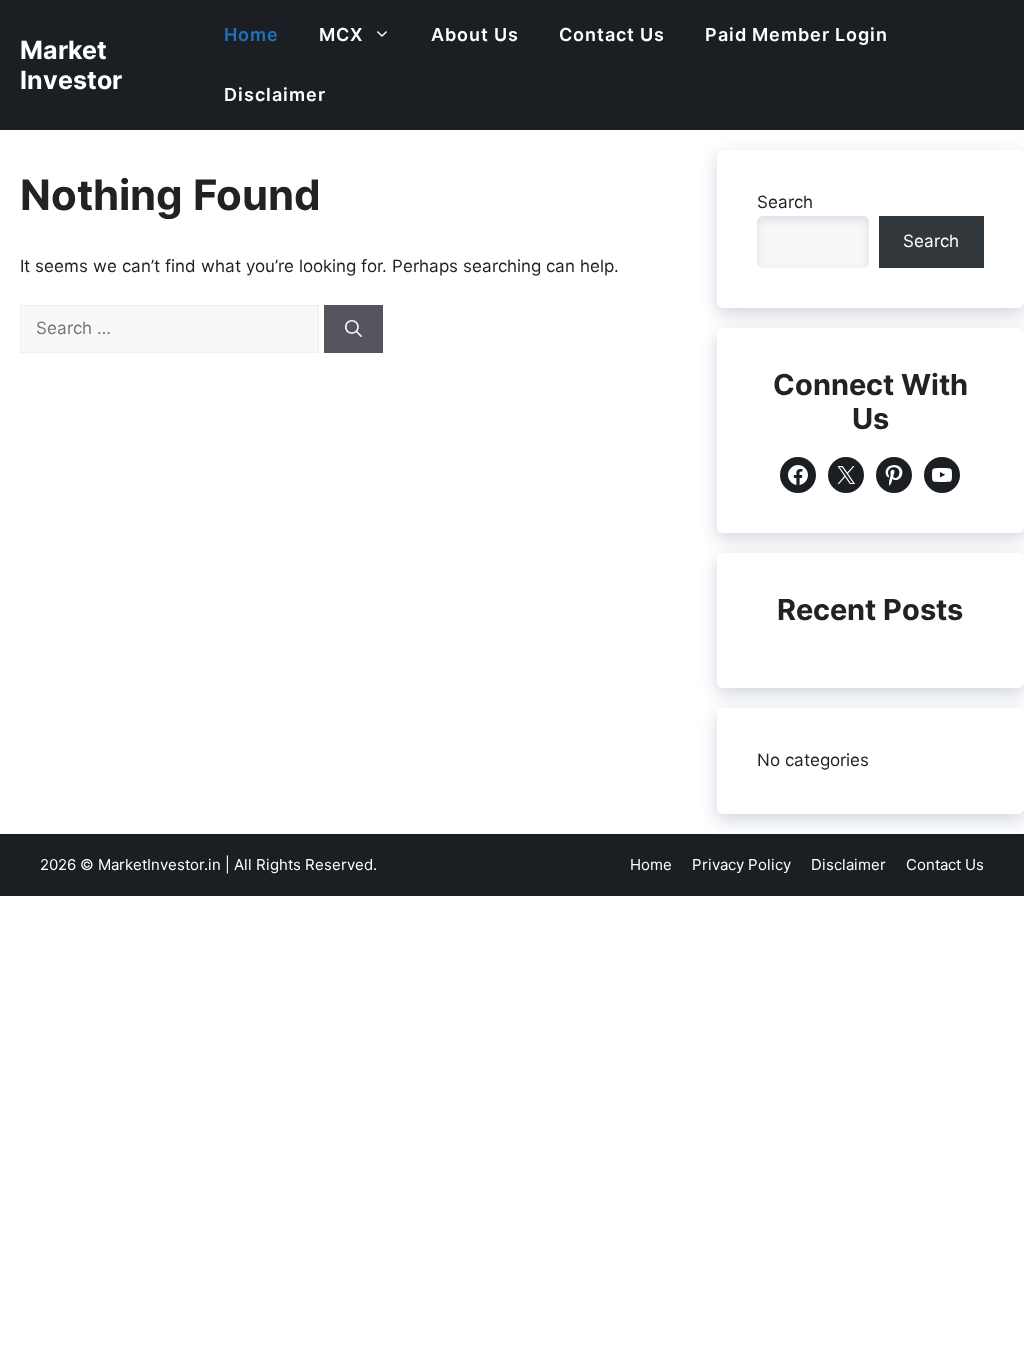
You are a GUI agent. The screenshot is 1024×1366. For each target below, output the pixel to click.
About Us (475, 34)
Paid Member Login (796, 34)
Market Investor (71, 65)
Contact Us (612, 34)
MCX (341, 34)
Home (251, 34)
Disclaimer (275, 94)
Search (785, 202)
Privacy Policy (741, 864)
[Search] (353, 329)
